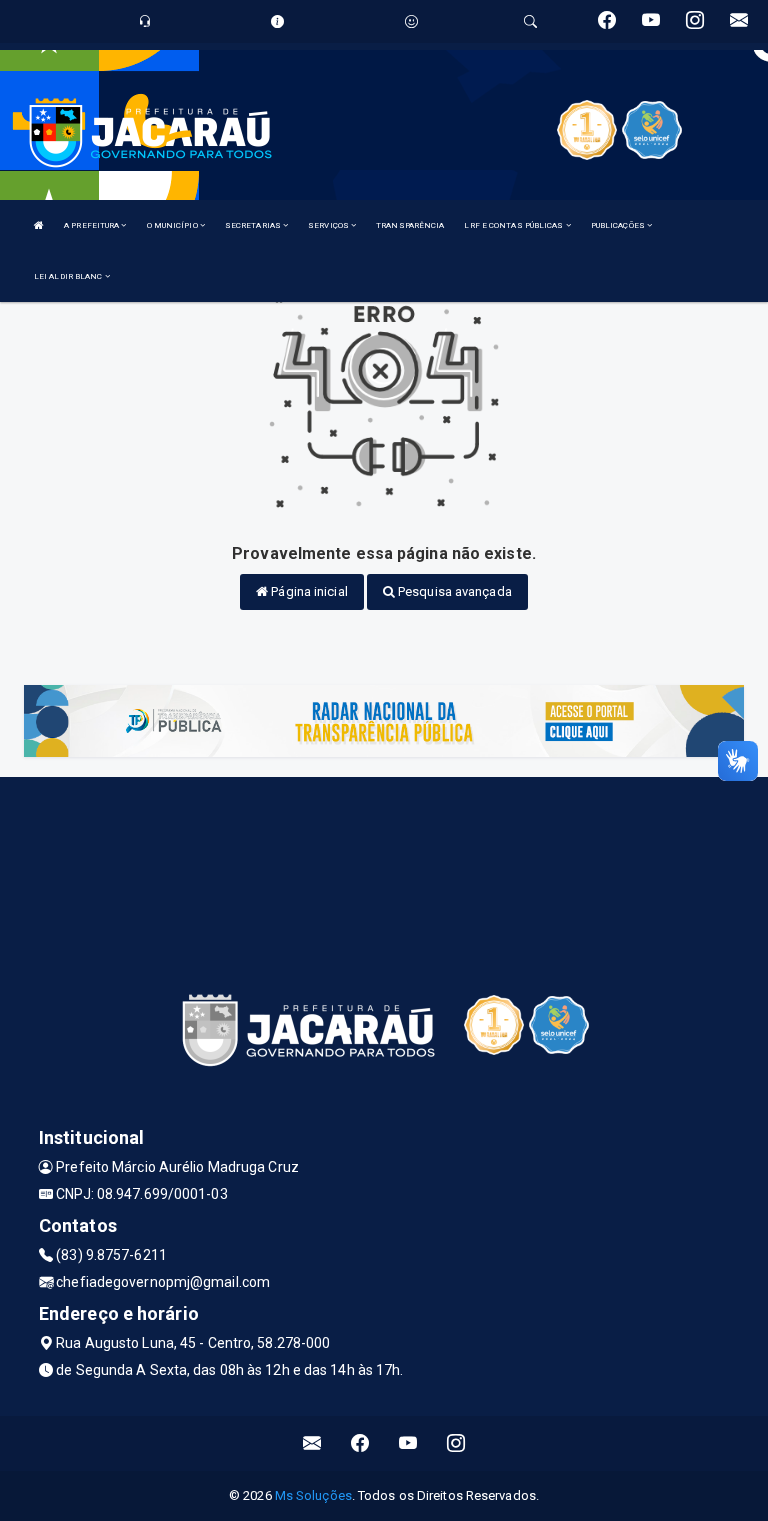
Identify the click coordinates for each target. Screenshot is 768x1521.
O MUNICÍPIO (173, 225)
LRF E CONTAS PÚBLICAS (514, 225)
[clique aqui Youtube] (408, 1443)
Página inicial (308, 591)
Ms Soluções (313, 1495)
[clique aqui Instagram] (456, 1443)
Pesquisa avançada (453, 591)
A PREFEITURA (92, 225)
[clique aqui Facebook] (360, 1443)
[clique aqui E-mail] (312, 1443)
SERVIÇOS (329, 225)
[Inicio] (39, 225)
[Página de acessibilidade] (411, 21)
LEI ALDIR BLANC (69, 276)
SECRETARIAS (254, 225)
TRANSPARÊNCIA (410, 225)
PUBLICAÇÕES (619, 225)
